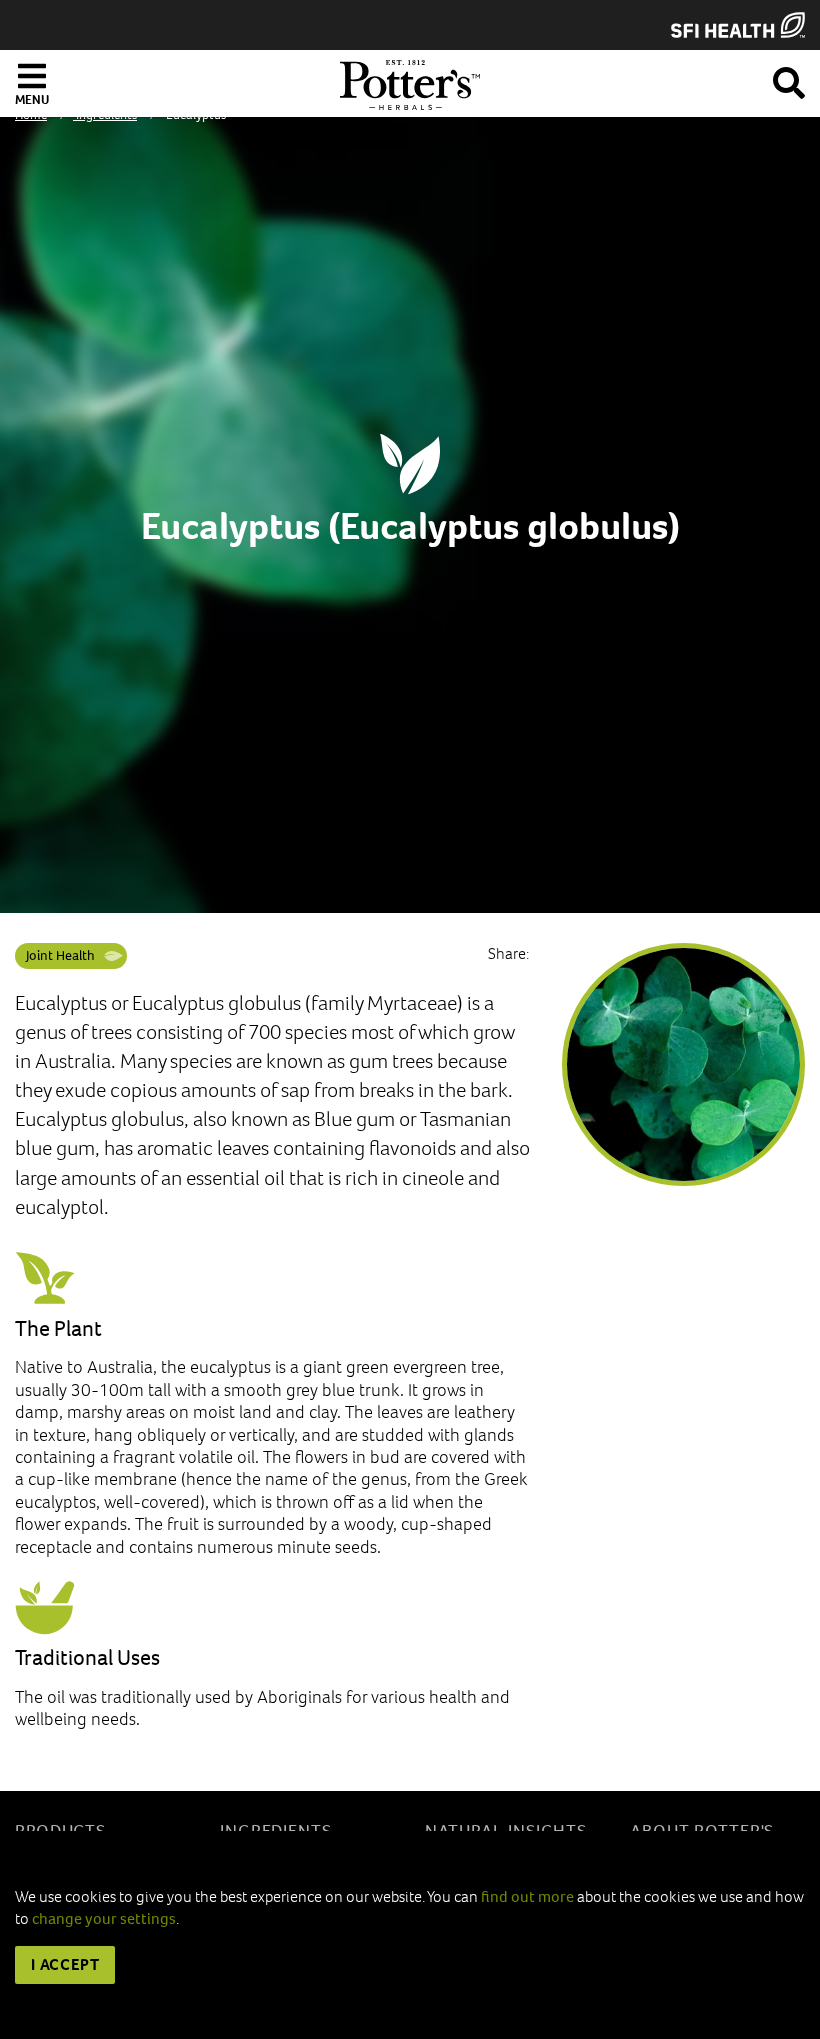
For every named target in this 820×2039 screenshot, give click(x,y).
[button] (789, 79)
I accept (65, 1964)
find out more (527, 1896)
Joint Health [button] (60, 955)
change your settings (104, 1918)
